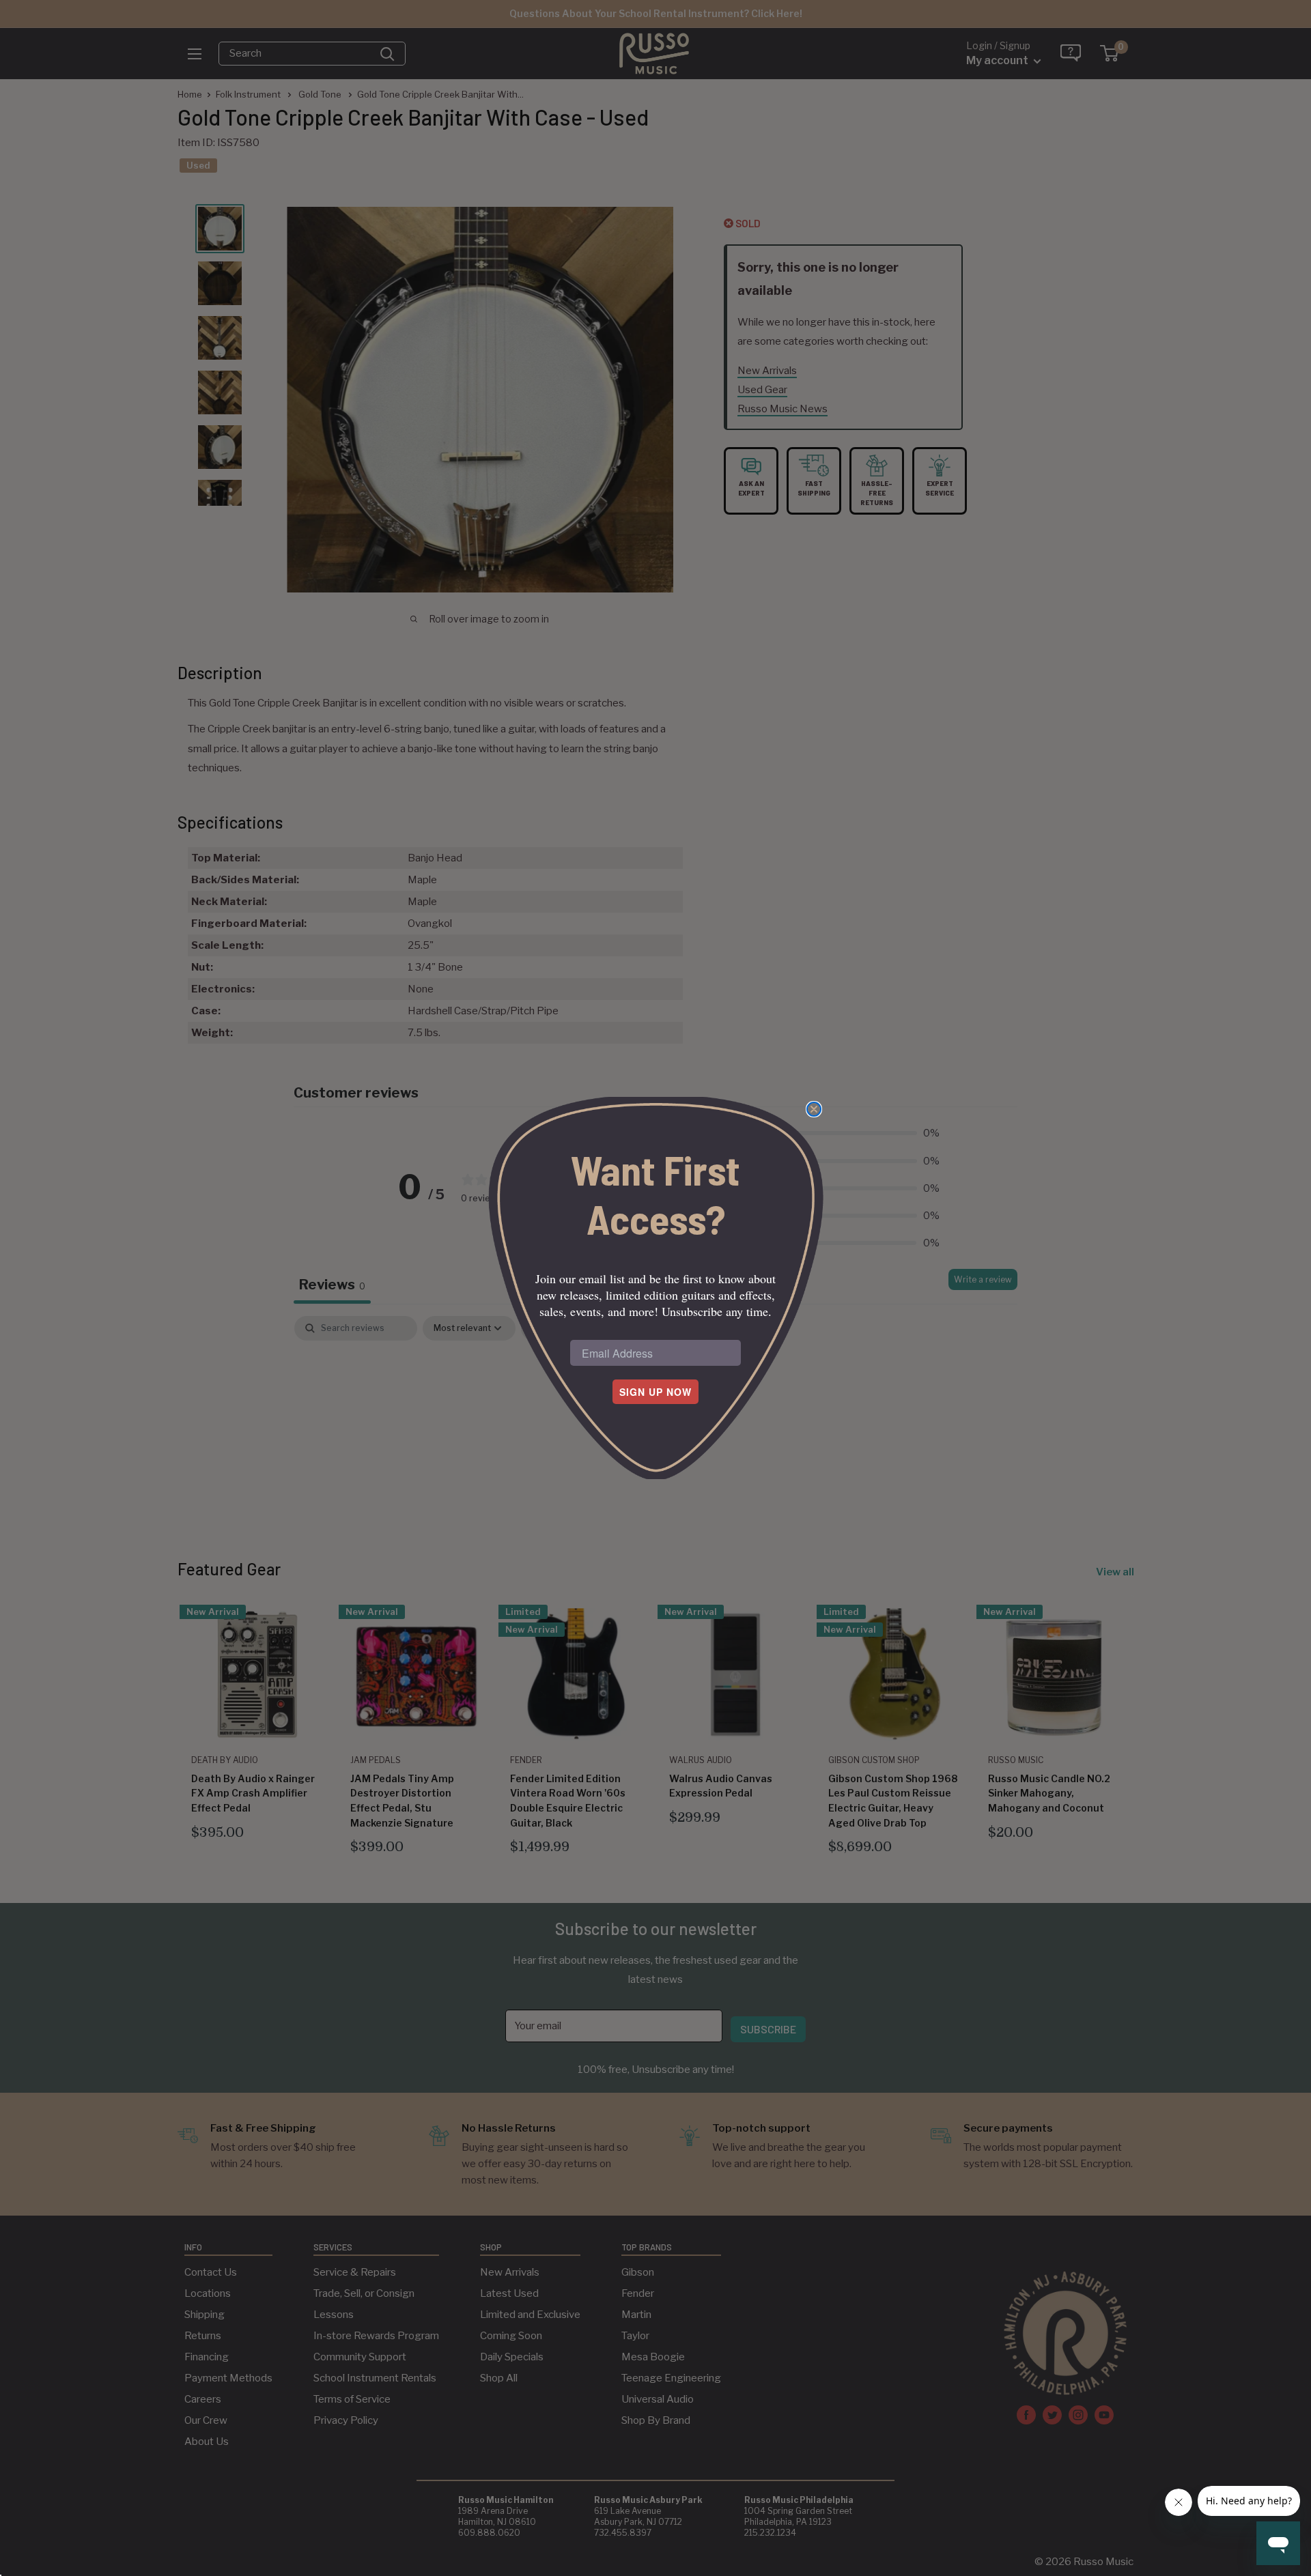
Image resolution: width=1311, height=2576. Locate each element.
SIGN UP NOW (655, 1392)
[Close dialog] (814, 1109)
